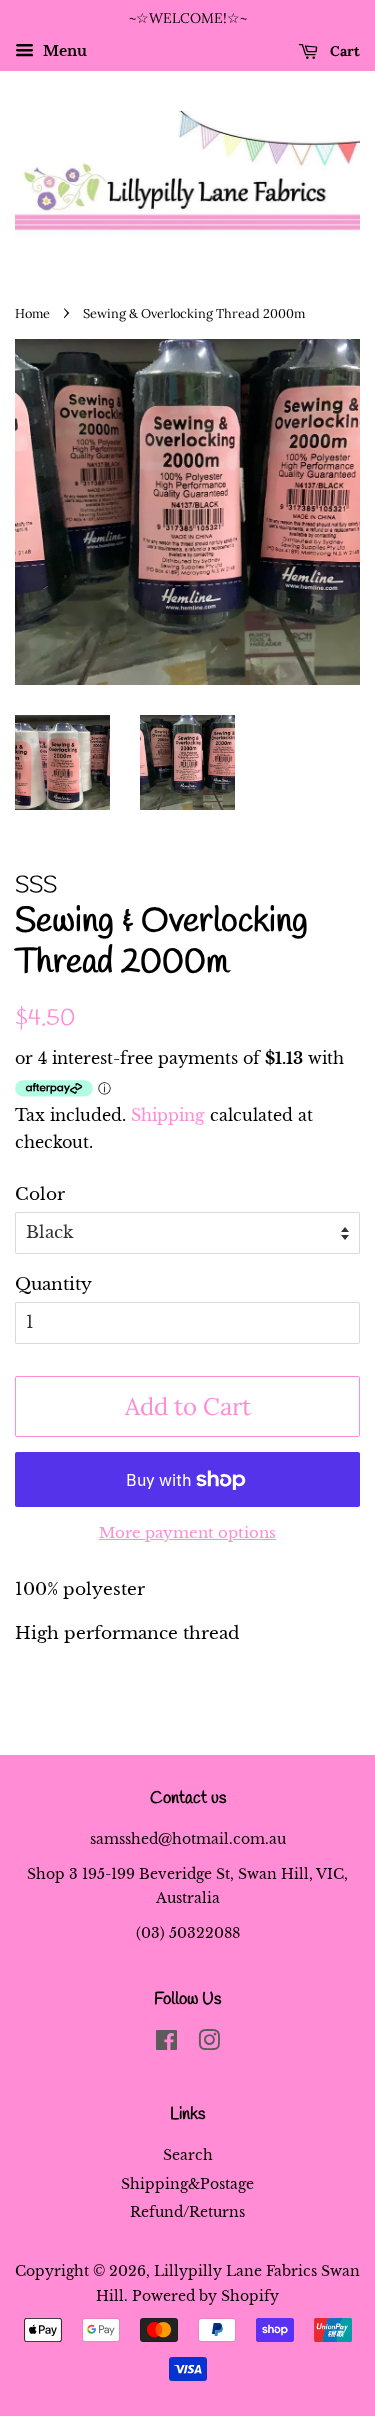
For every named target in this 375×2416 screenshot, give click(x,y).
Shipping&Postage (187, 2184)
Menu (63, 51)
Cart (343, 51)
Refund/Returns (187, 2212)
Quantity (53, 1284)
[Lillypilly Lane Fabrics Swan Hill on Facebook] (166, 2044)
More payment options (187, 1532)
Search (188, 2155)
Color (40, 1194)
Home (32, 313)
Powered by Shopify (205, 2296)
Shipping (168, 1115)
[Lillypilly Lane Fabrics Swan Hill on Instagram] (209, 2044)
